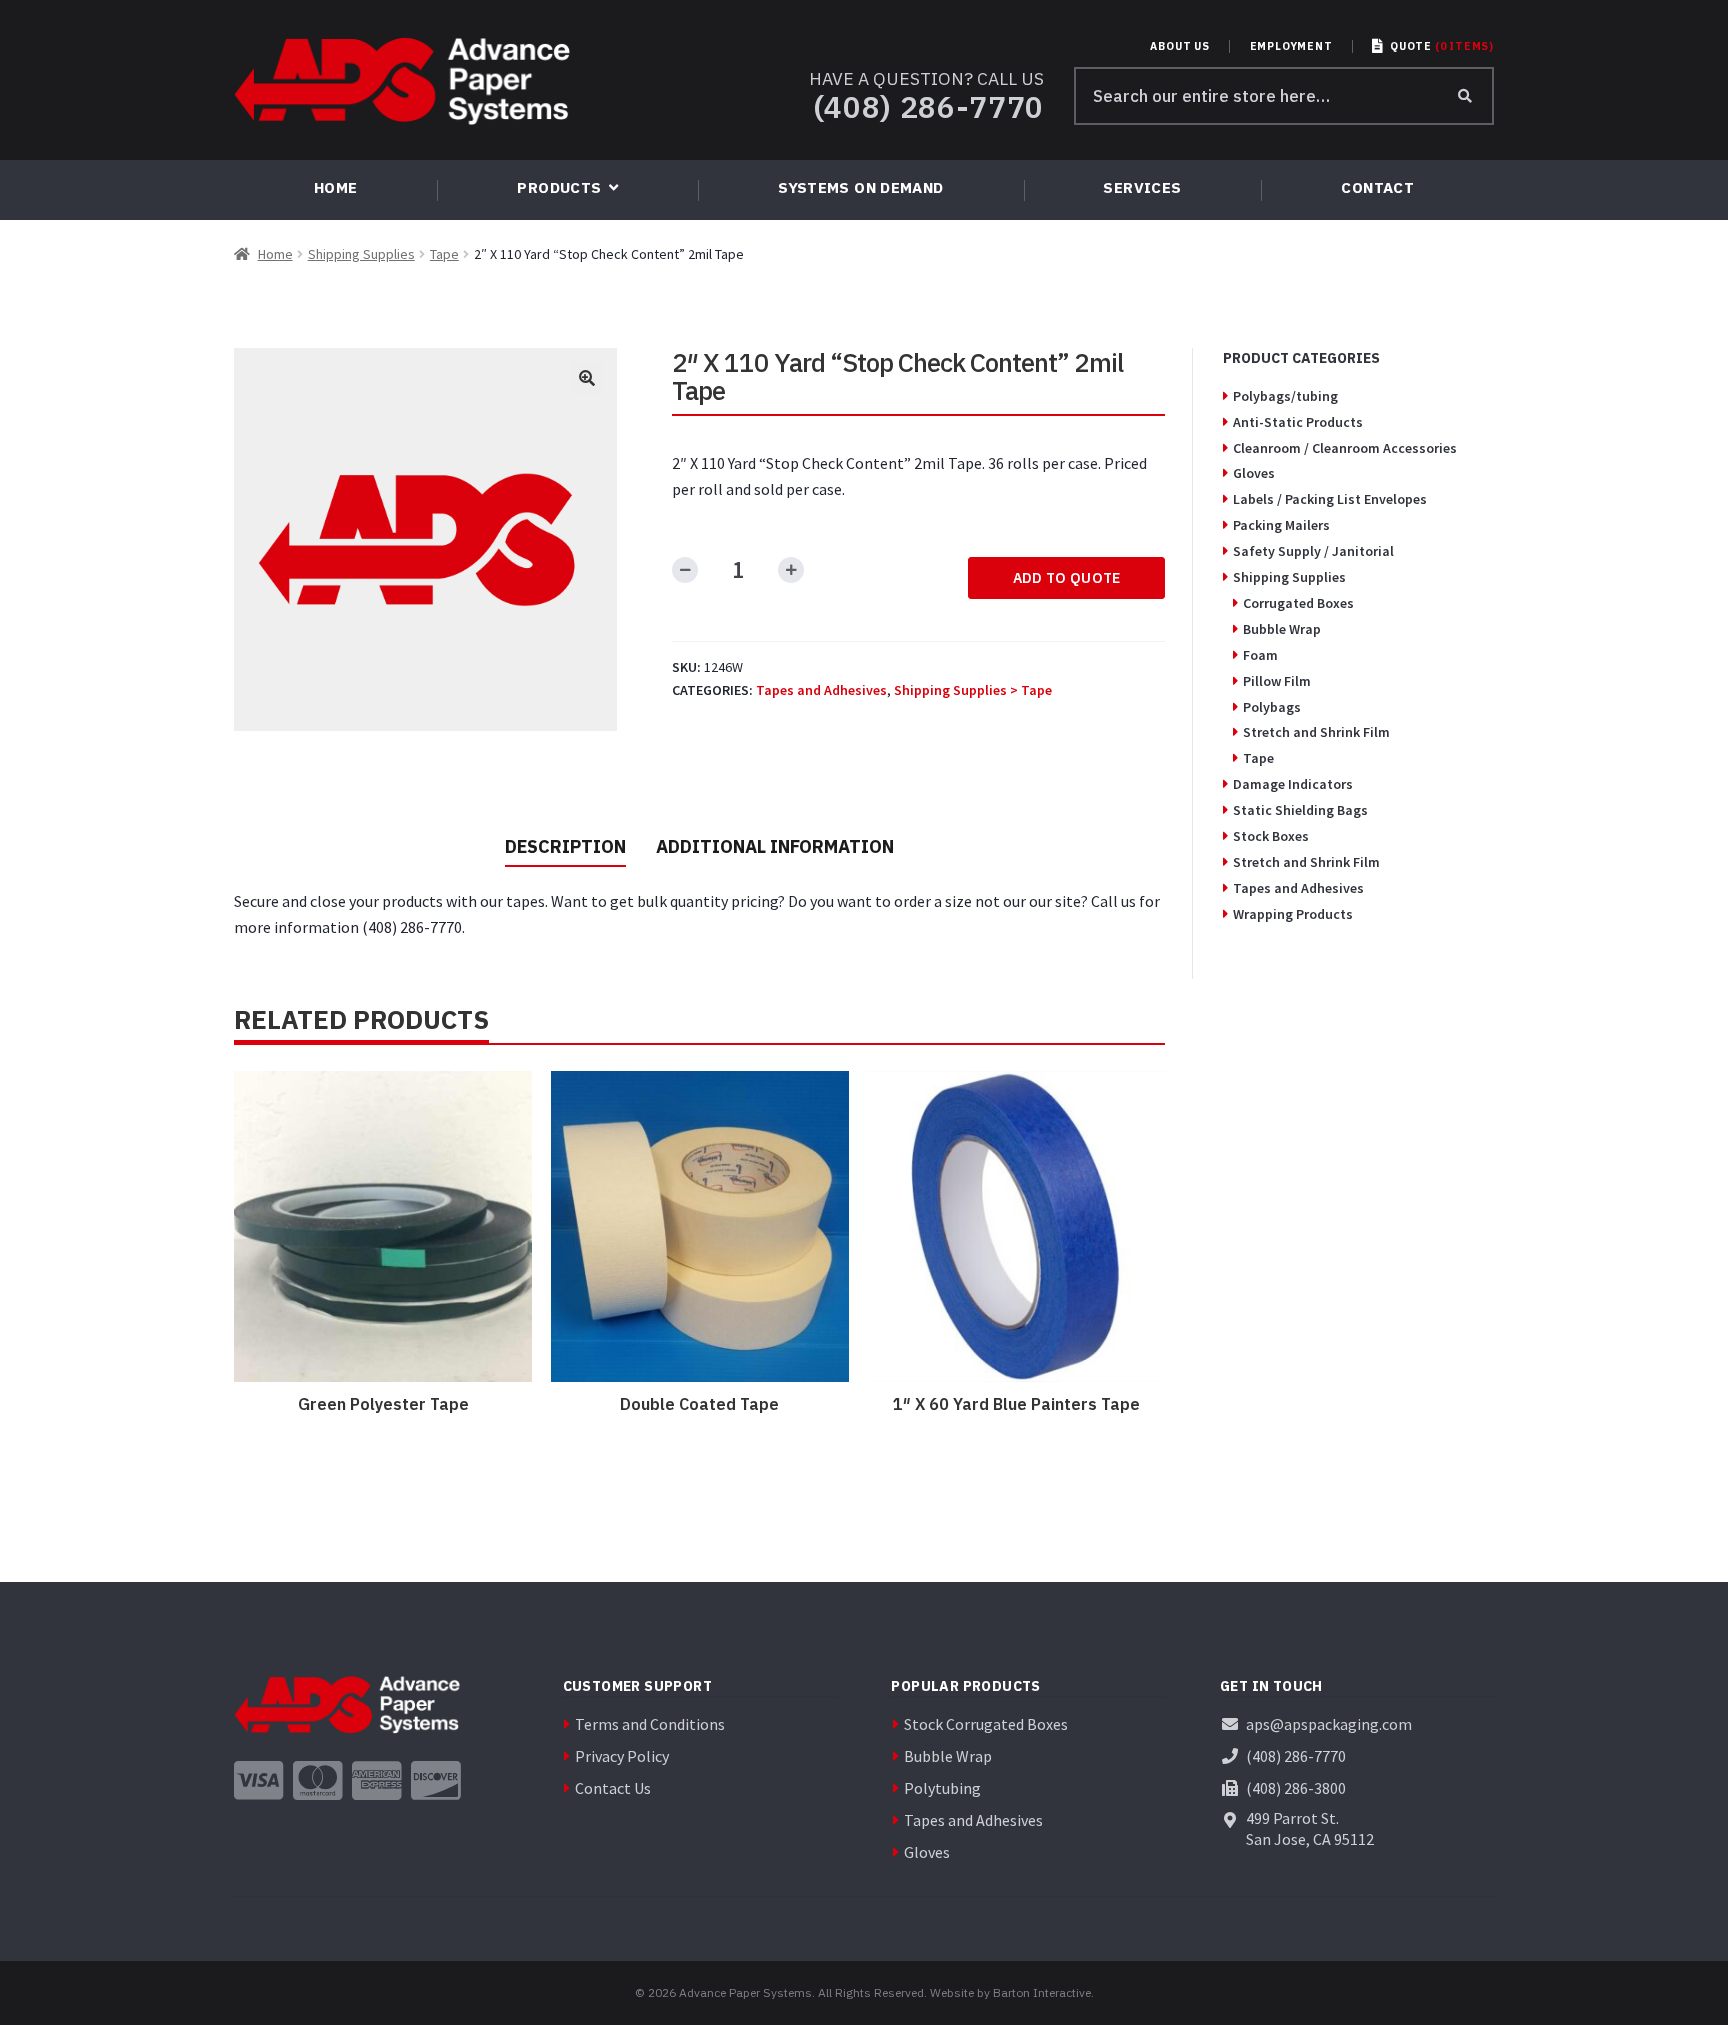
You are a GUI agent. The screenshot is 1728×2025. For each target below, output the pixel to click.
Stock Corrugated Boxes (986, 1724)
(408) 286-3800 (1296, 1788)
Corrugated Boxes (1298, 603)
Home (275, 254)
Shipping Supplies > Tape (973, 690)
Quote (1442, 46)
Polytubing (942, 1788)
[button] (587, 378)
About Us (1179, 46)
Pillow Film (1277, 681)
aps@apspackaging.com (1329, 1724)
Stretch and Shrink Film (1316, 732)
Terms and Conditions (650, 1724)
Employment (1291, 46)
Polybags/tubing (1285, 396)
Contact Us (613, 1788)
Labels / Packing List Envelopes (1330, 499)
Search (1465, 96)
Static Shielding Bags (1300, 810)
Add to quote (1067, 578)
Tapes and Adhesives (821, 690)
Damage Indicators (1293, 784)
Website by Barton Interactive (1010, 1992)
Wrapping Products (1293, 914)
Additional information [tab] (775, 846)
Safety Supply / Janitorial (1313, 551)
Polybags (1272, 707)
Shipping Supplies (361, 254)
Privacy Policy (622, 1756)
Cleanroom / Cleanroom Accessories (1345, 448)
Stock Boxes (1271, 836)
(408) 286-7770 (928, 106)
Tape (444, 254)
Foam (1260, 655)
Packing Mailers (1281, 525)
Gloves (1254, 473)
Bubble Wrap (1282, 629)
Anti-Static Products (1298, 422)
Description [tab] (565, 846)
